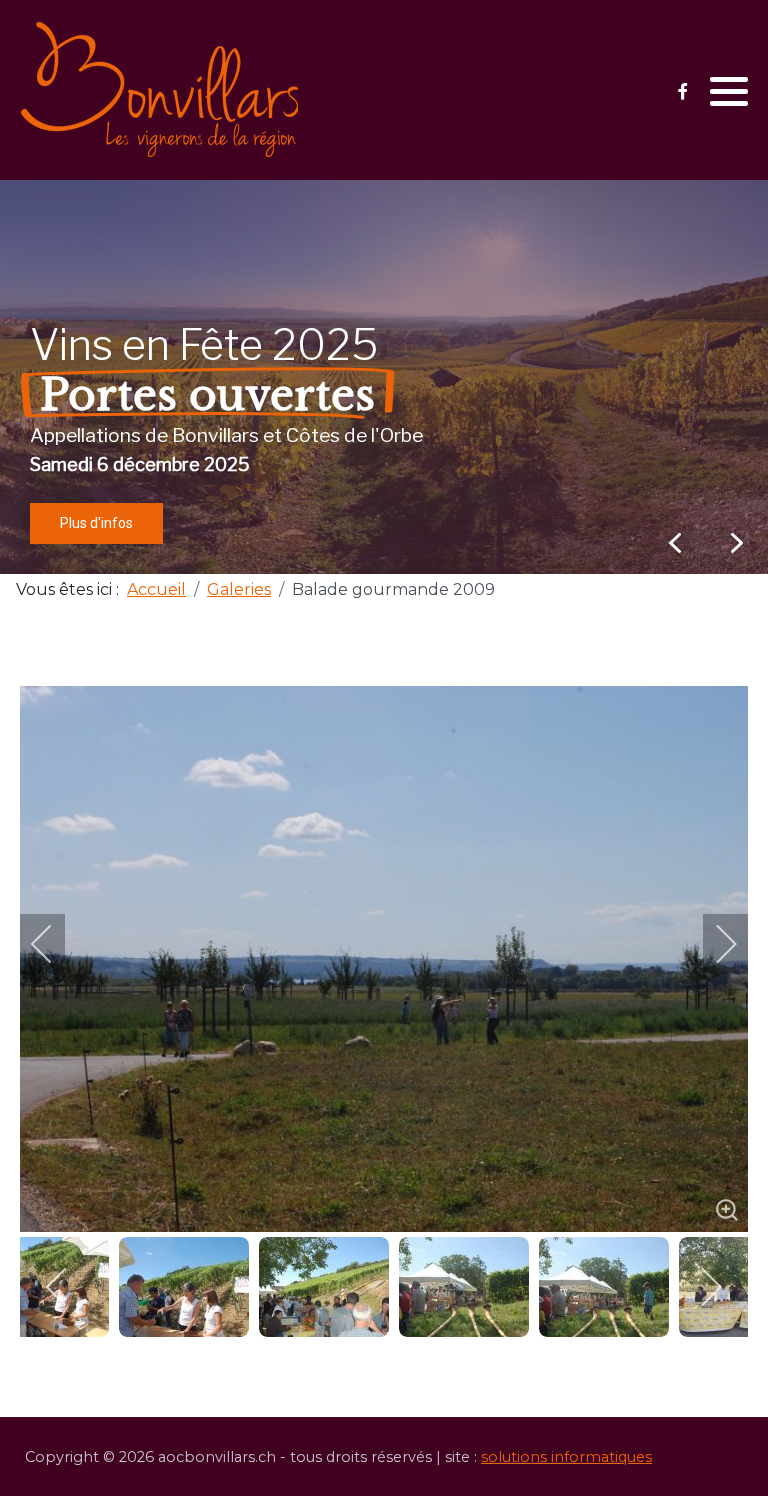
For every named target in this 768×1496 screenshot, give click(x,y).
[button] (729, 91)
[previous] (55, 944)
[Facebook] (682, 91)
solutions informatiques (566, 1457)
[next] (713, 944)
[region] (384, 377)
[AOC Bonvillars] (160, 90)
